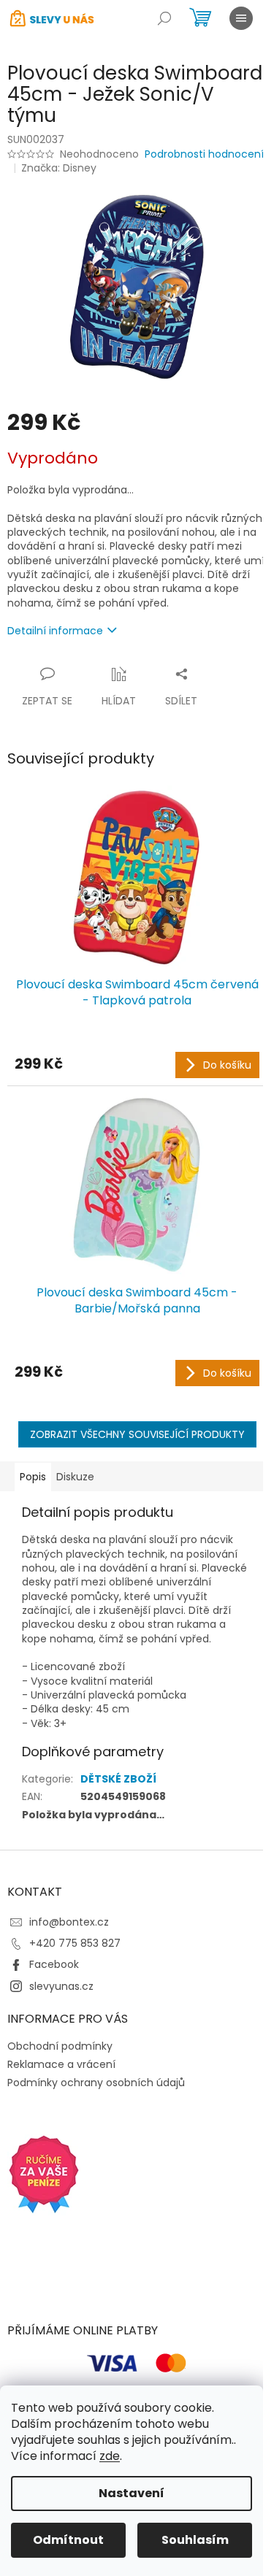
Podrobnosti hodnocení (204, 154)
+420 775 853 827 (75, 1943)
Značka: (59, 168)
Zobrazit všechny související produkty (137, 1434)
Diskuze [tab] (75, 1477)
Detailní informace (55, 631)
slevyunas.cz (61, 1986)
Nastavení (132, 2493)
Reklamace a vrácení (61, 2064)
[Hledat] (164, 18)
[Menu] (241, 18)
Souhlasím (195, 2540)
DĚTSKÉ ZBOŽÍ (118, 1779)
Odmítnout (68, 2540)
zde (110, 2456)
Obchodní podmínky (60, 2046)
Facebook (54, 1964)
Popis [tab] (33, 1477)
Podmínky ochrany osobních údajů (96, 2083)
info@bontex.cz (69, 1922)
